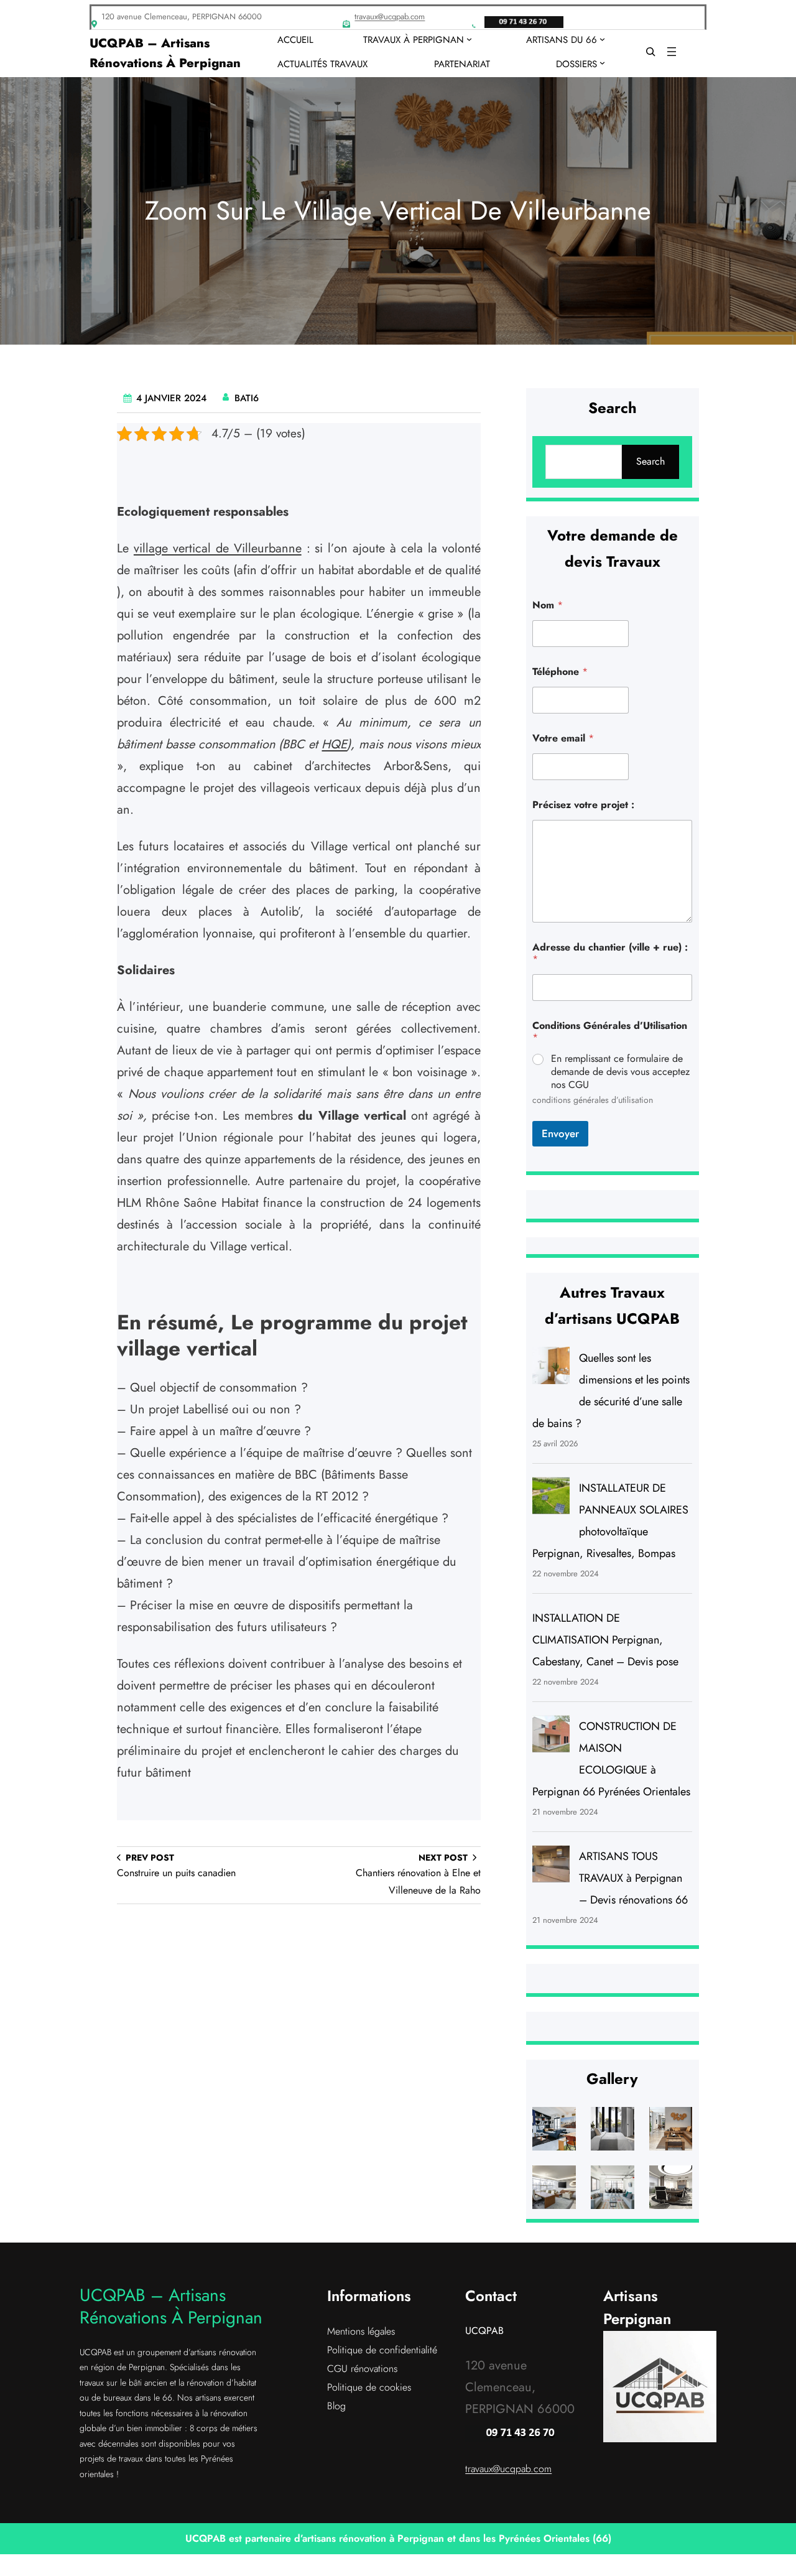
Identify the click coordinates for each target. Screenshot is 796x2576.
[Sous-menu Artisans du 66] (602, 39)
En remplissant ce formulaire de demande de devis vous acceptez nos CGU (620, 1072)
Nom (548, 605)
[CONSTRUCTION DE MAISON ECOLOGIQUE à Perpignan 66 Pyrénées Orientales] (551, 1737)
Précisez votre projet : (583, 805)
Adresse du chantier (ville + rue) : (610, 953)
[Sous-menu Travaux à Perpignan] (469, 39)
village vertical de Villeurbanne (218, 548)
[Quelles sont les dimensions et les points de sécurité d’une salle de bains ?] (551, 1369)
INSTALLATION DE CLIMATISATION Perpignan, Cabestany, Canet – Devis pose (605, 1640)
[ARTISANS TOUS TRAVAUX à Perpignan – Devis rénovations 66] (551, 1867)
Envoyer (560, 1133)
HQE (335, 744)
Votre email (563, 738)
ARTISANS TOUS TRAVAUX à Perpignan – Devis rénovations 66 (633, 1878)
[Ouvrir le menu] (672, 52)
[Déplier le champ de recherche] (650, 52)
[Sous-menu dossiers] (602, 63)
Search (650, 461)
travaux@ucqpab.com (390, 16)
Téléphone (560, 672)
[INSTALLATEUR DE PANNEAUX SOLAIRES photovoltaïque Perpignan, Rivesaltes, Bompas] (551, 1499)
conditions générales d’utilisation (593, 1100)
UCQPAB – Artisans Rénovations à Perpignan (171, 2307)
